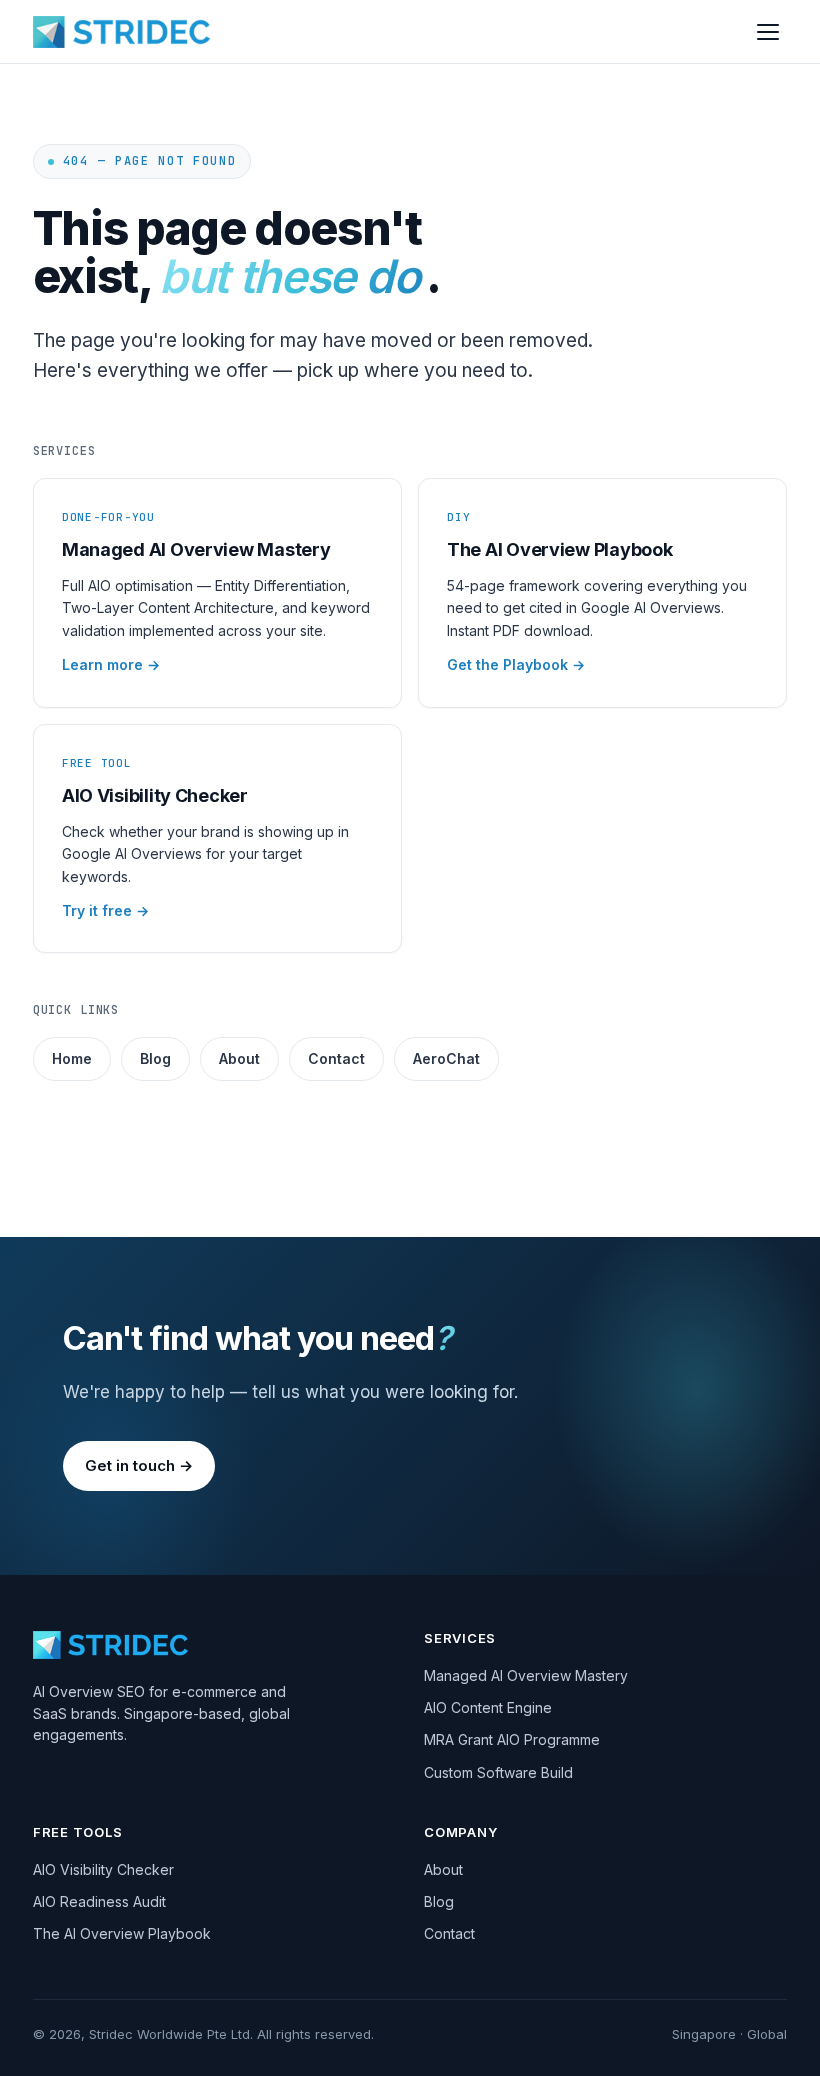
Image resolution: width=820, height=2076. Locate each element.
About (239, 1058)
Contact (336, 1058)
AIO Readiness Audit (99, 1901)
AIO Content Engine (488, 1707)
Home (72, 1058)
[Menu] (768, 32)
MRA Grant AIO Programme (512, 1739)
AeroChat (446, 1058)
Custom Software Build (498, 1772)
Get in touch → (139, 1465)
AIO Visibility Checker (103, 1869)
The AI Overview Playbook (122, 1933)
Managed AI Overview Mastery (526, 1675)
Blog (155, 1058)
